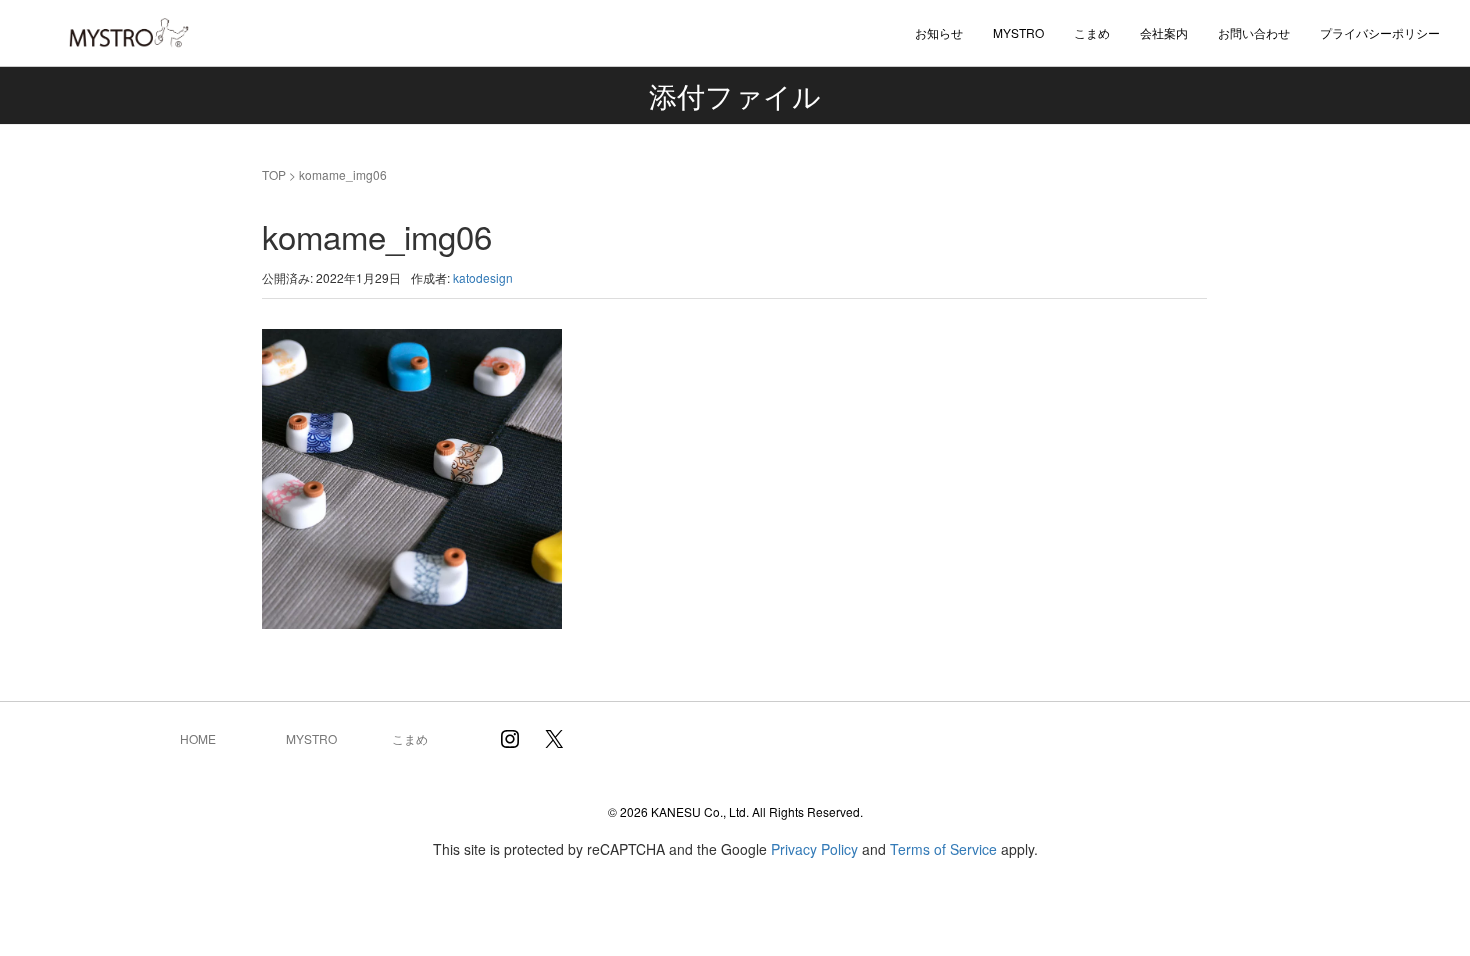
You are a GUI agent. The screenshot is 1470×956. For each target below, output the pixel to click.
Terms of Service (943, 849)
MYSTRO (311, 738)
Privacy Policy (814, 849)
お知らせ (939, 32)
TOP (274, 174)
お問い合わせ (1254, 32)
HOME (198, 738)
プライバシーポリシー (1380, 32)
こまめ (1092, 32)
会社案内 (1164, 32)
